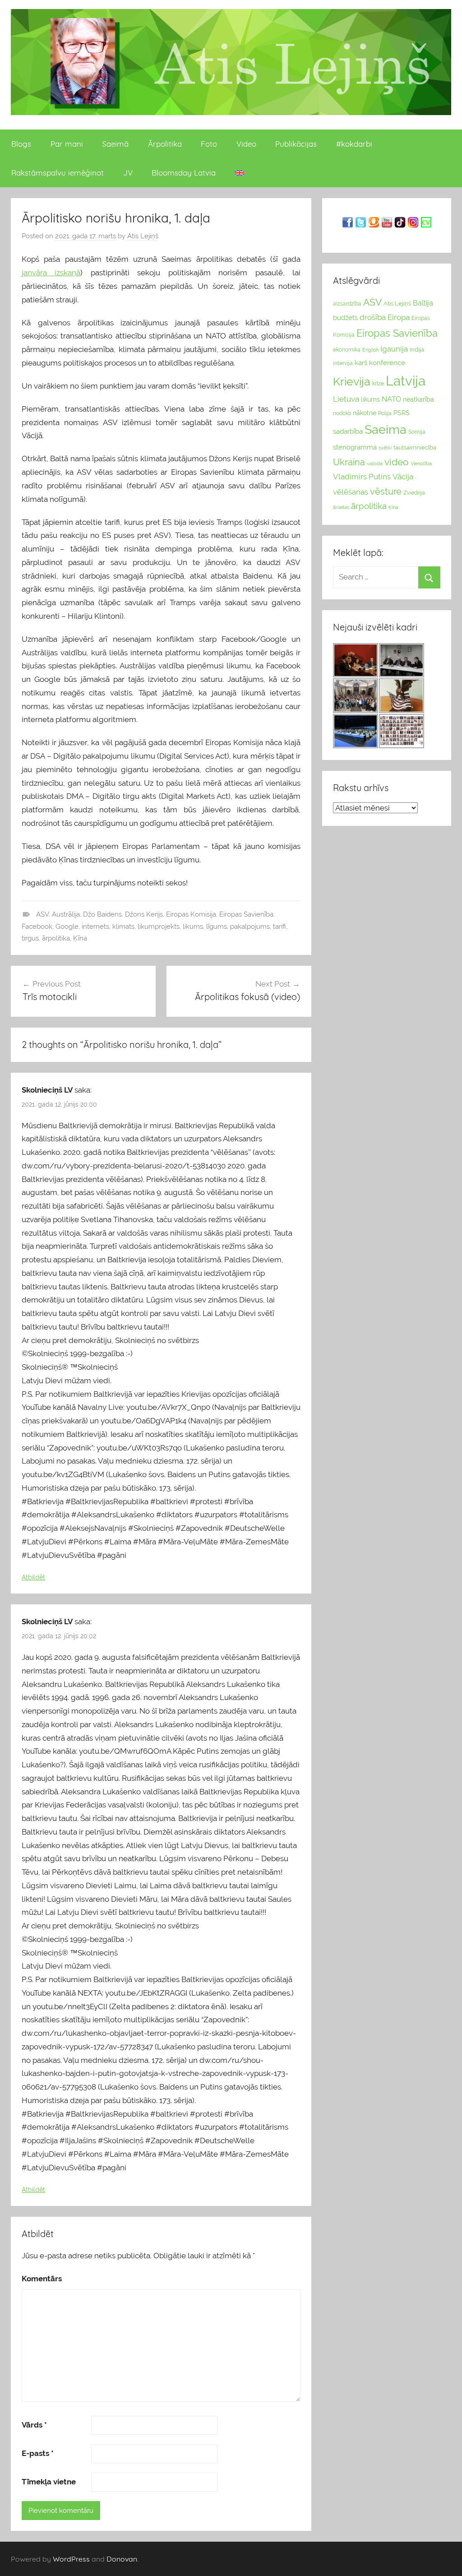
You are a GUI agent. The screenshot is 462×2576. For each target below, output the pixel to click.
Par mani (67, 144)
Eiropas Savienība (246, 914)
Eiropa (399, 317)
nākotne (365, 413)
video (397, 462)
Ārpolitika (165, 144)
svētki (385, 448)
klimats (123, 927)
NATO (391, 399)
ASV (42, 914)
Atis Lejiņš (143, 236)
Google (67, 927)
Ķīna (80, 938)
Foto (209, 144)
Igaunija (394, 349)
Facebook (37, 927)
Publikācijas (296, 144)
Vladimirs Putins (362, 477)
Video (246, 144)
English (370, 350)
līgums (217, 927)
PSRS (402, 413)
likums (193, 927)
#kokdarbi (354, 144)
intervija (343, 363)
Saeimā (115, 144)
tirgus (30, 938)
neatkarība (418, 399)
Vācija (403, 477)
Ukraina (349, 462)
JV (128, 173)
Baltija (423, 303)
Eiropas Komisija (191, 914)
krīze (378, 384)
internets (95, 927)
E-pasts (38, 2453)
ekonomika (347, 350)
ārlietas (341, 507)
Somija (417, 432)
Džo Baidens (102, 914)
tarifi (280, 927)
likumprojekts (159, 927)
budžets (345, 318)
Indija (417, 350)
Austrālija (66, 914)
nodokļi (342, 413)
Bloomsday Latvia (184, 173)
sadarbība (348, 431)
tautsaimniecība (415, 447)
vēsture (386, 491)
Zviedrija (414, 493)
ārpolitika (56, 938)
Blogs (21, 144)
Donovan (122, 2559)
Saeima (386, 429)
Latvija (406, 381)
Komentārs (42, 2279)
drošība (373, 317)
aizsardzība (347, 304)
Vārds (34, 2425)
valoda (375, 463)
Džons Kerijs (144, 914)
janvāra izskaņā (51, 273)
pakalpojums (250, 927)
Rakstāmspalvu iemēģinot (58, 173)
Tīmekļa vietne (49, 2482)
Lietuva (346, 399)
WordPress (71, 2559)
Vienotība (421, 463)
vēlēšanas (351, 492)
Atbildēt (33, 1577)
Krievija (352, 382)
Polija (385, 413)
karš (361, 363)
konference (387, 363)
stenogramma (355, 447)
